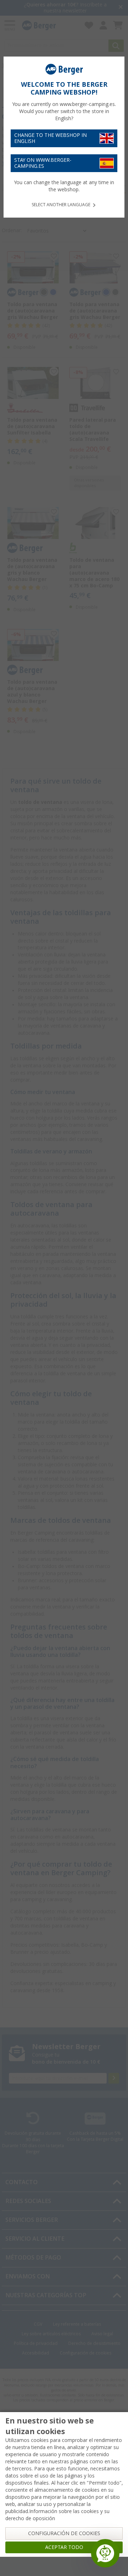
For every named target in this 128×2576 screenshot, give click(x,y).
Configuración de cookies (64, 2533)
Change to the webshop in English (50, 138)
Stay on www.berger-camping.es (43, 163)
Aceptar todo (64, 2547)
